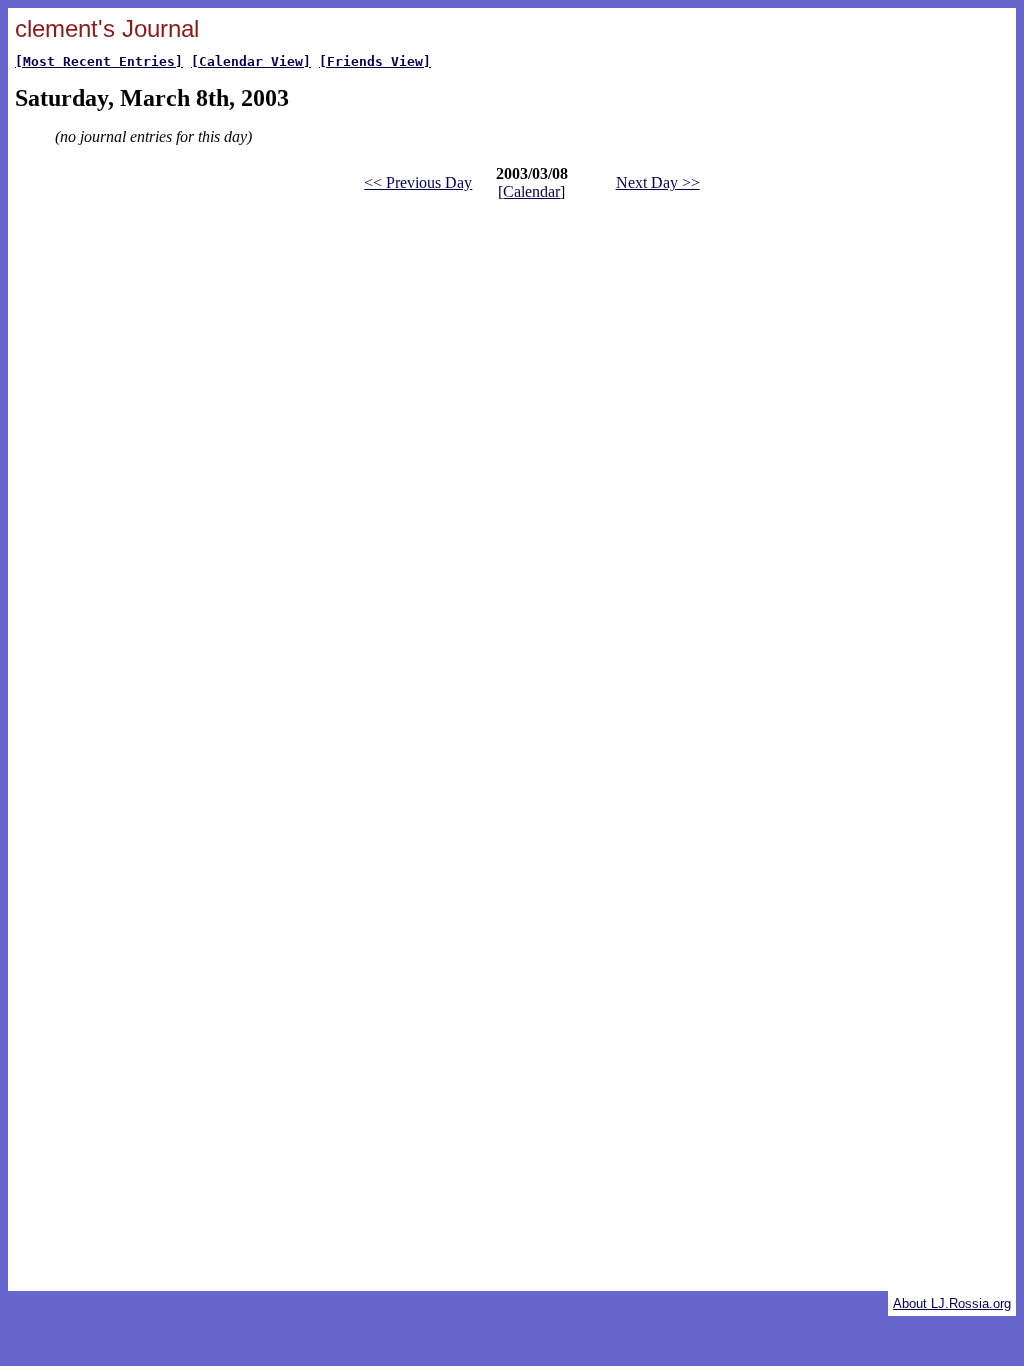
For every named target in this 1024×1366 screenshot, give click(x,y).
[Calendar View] (251, 61)
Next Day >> (658, 182)
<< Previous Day (418, 182)
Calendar (531, 191)
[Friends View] (375, 61)
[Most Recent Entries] (99, 61)
